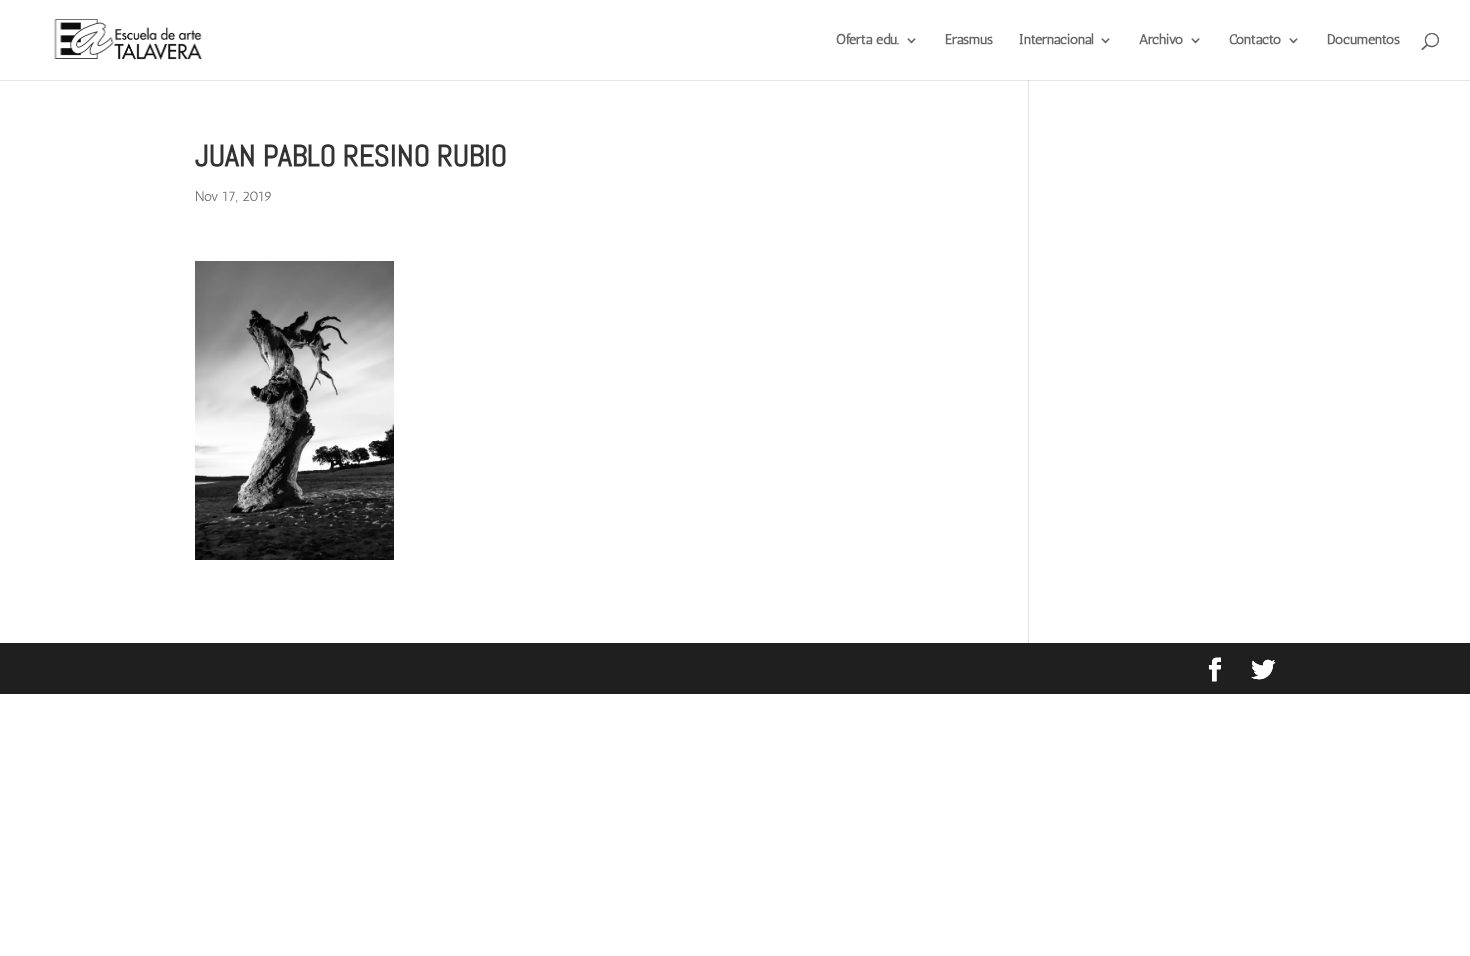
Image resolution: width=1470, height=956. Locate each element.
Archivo (1161, 40)
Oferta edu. (867, 40)
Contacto (1255, 40)
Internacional (1056, 40)
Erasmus (969, 40)
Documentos (1363, 40)
